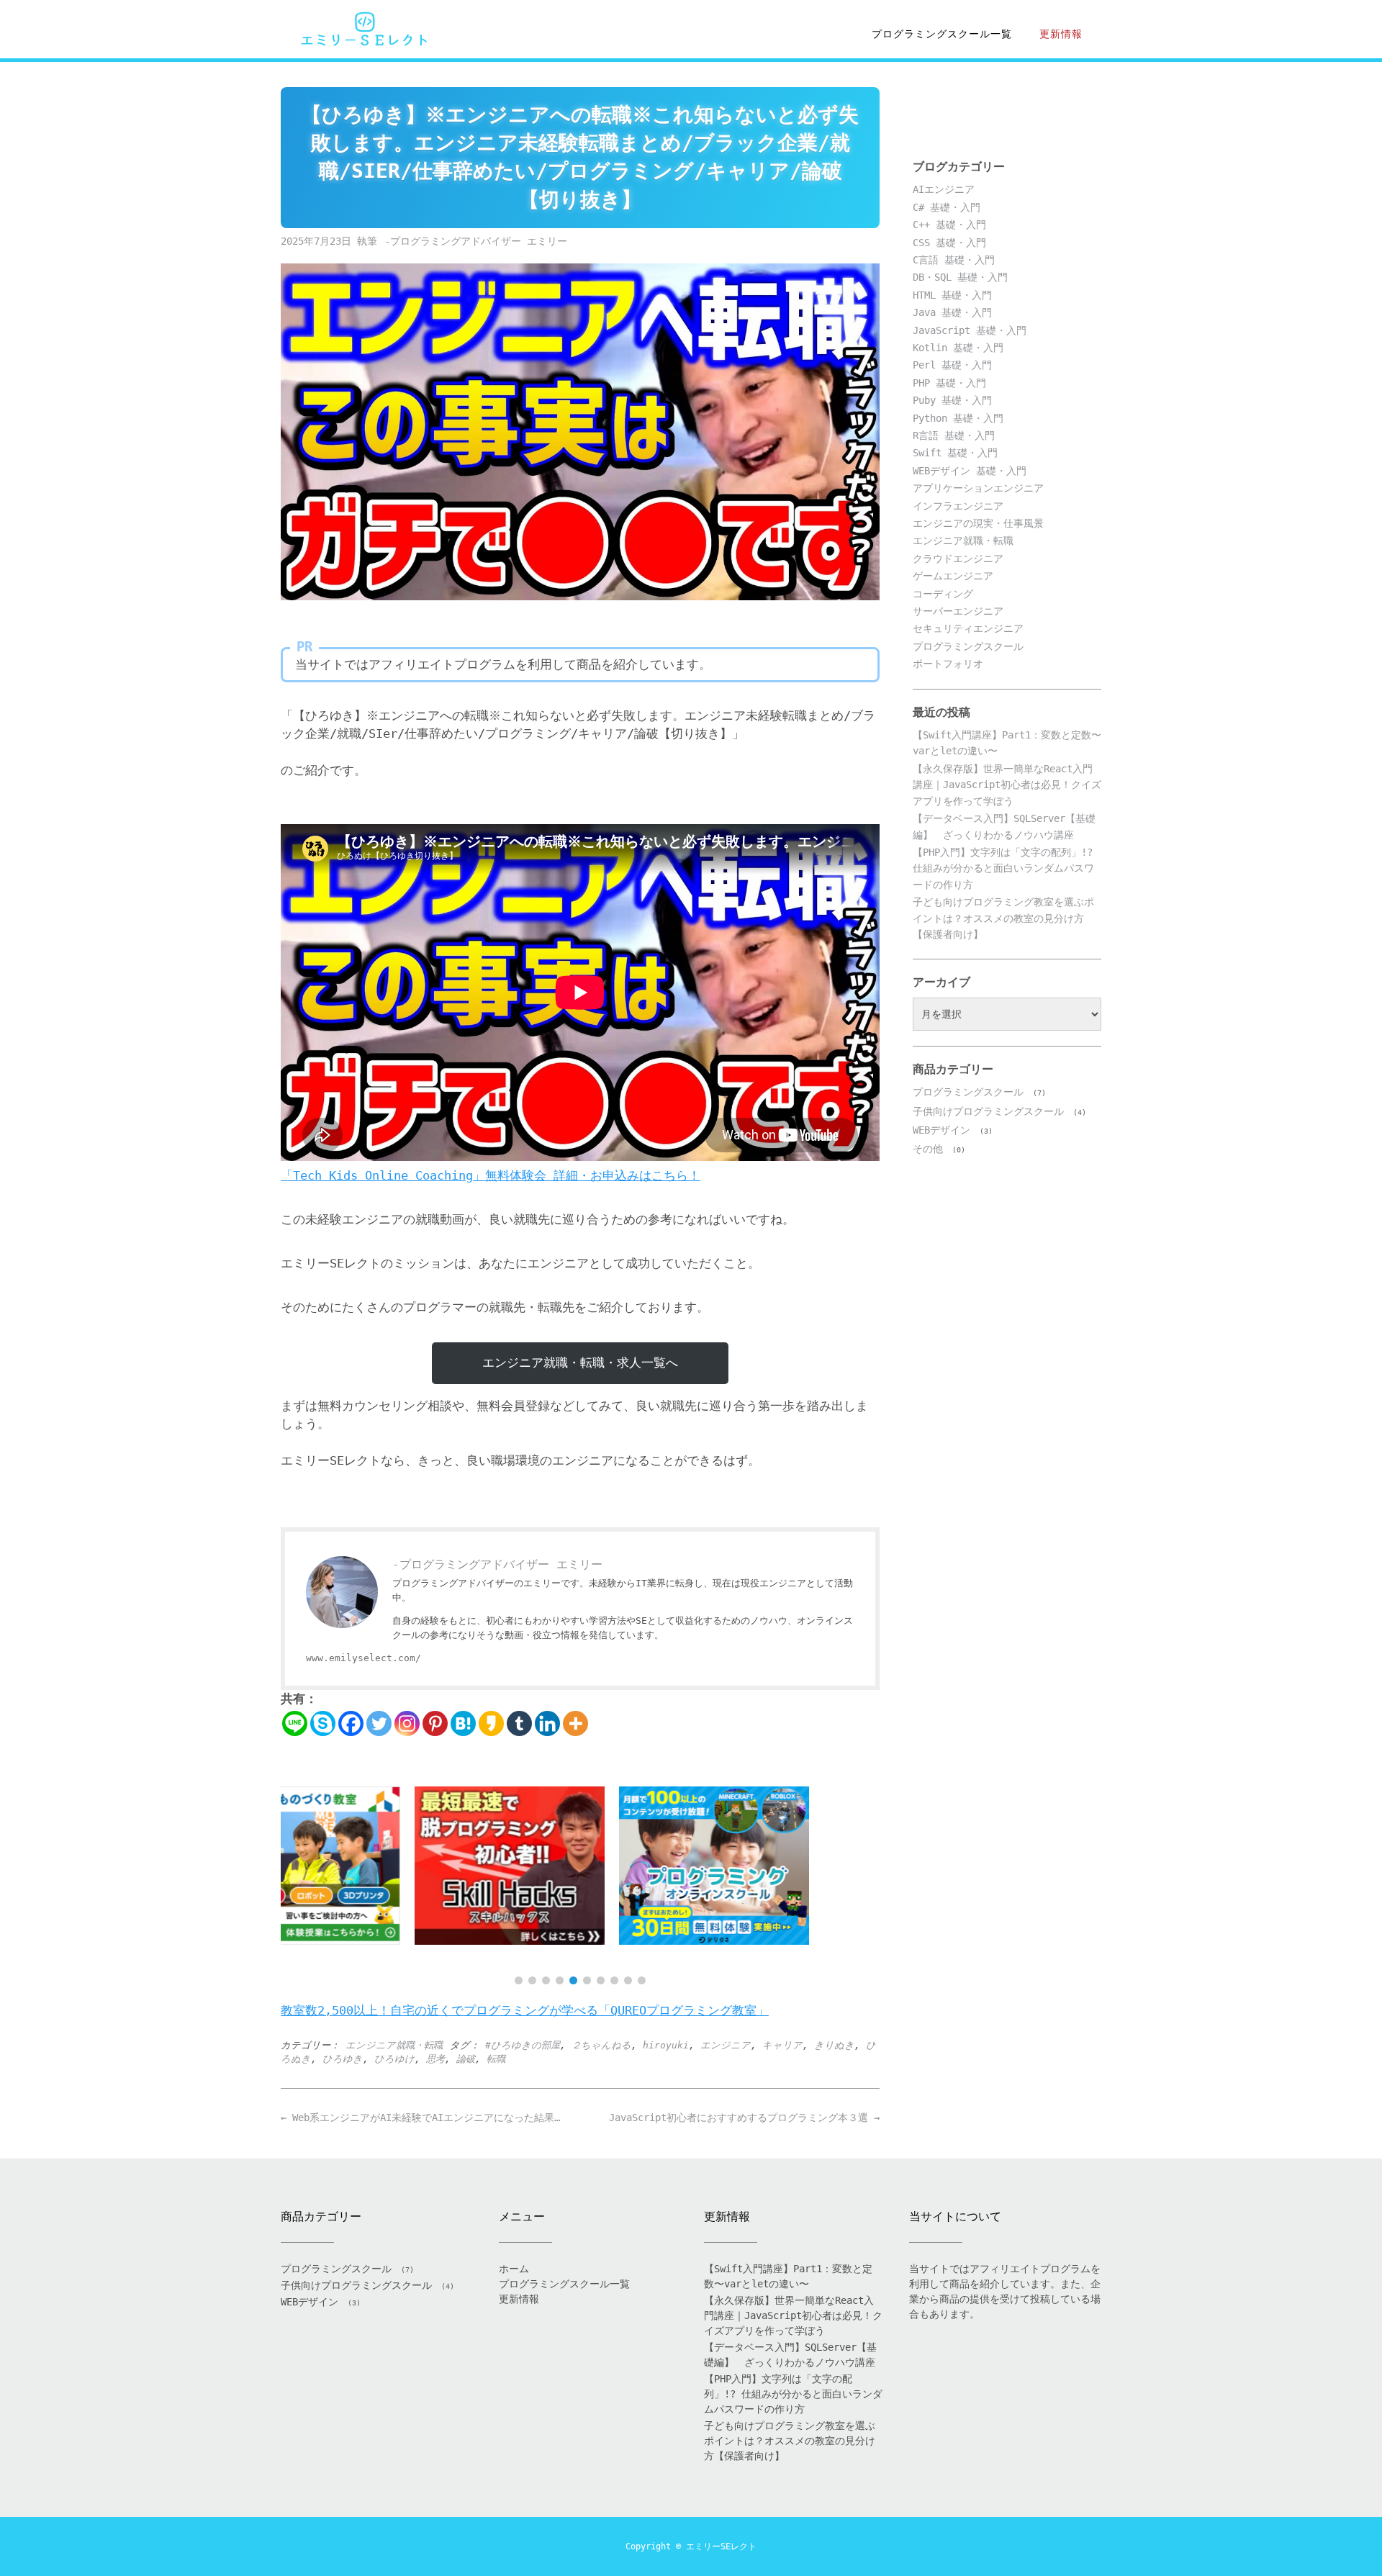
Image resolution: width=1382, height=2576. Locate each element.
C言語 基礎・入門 (954, 260)
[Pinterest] (435, 1723)
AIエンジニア (944, 189)
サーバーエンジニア (958, 611)
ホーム (514, 2269)
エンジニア (726, 2045)
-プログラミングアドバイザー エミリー (476, 241)
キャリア (782, 2045)
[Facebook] (351, 1723)
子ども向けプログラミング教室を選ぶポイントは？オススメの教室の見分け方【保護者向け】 (1003, 918)
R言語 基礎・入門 (954, 435)
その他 (928, 1149)
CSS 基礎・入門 (949, 243)
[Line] (295, 1723)
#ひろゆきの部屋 (523, 2045)
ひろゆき (343, 2059)
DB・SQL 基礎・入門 (960, 277)
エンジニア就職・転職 (394, 2045)
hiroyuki (666, 2045)
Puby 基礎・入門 (952, 400)
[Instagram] (407, 1723)
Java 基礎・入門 (952, 312)
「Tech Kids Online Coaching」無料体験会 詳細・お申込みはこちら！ (491, 1175)
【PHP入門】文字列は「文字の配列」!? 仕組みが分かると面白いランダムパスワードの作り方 (1003, 868)
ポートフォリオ (948, 664)
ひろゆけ (394, 2059)
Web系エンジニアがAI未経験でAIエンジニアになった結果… (420, 2118)
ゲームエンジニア (953, 576)
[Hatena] (463, 1723)
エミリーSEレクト (721, 2546)
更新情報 (1061, 34)
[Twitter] (379, 1723)
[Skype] (323, 1723)
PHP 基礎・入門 (949, 383)
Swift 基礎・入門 (955, 453)
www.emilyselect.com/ (363, 1658)
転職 (496, 2059)
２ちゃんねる (601, 2045)
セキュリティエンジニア (968, 628)
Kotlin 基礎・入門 (958, 348)
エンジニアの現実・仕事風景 (978, 523)
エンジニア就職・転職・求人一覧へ (580, 1362)
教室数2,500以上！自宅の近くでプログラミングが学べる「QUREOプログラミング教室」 (525, 2010)
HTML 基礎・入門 (952, 295)
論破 (466, 2059)
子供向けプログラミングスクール (988, 1111)
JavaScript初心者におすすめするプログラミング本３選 (744, 2118)
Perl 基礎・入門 (952, 365)
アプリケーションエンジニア (978, 488)
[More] (575, 1723)
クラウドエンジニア (958, 559)
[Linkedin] (547, 1723)
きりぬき (834, 2045)
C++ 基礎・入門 (949, 225)
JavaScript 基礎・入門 (970, 330)
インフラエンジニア (958, 506)
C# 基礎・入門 (947, 207)
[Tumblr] (519, 1723)
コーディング (943, 594)
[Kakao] (491, 1723)
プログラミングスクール (968, 646)
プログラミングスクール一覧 (942, 34)
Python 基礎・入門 (958, 418)
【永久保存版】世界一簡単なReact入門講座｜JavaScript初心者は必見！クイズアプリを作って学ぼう (1007, 785)
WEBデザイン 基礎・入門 (970, 471)
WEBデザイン (941, 1130)
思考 (435, 2059)
